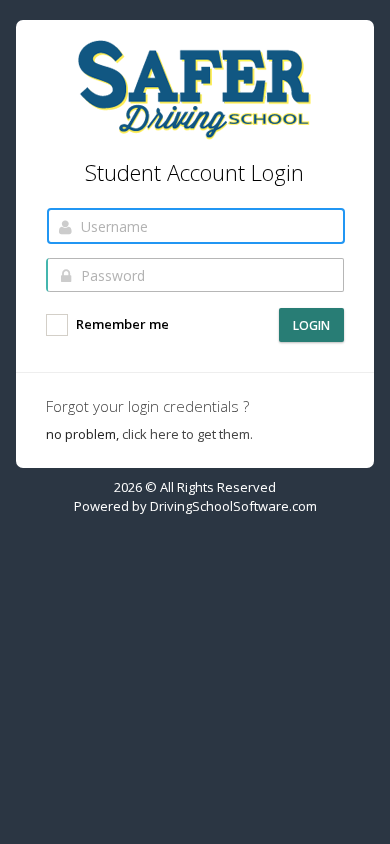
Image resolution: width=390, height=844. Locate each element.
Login (311, 325)
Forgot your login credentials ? (147, 406)
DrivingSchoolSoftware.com (233, 506)
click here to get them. (187, 434)
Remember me (121, 325)
